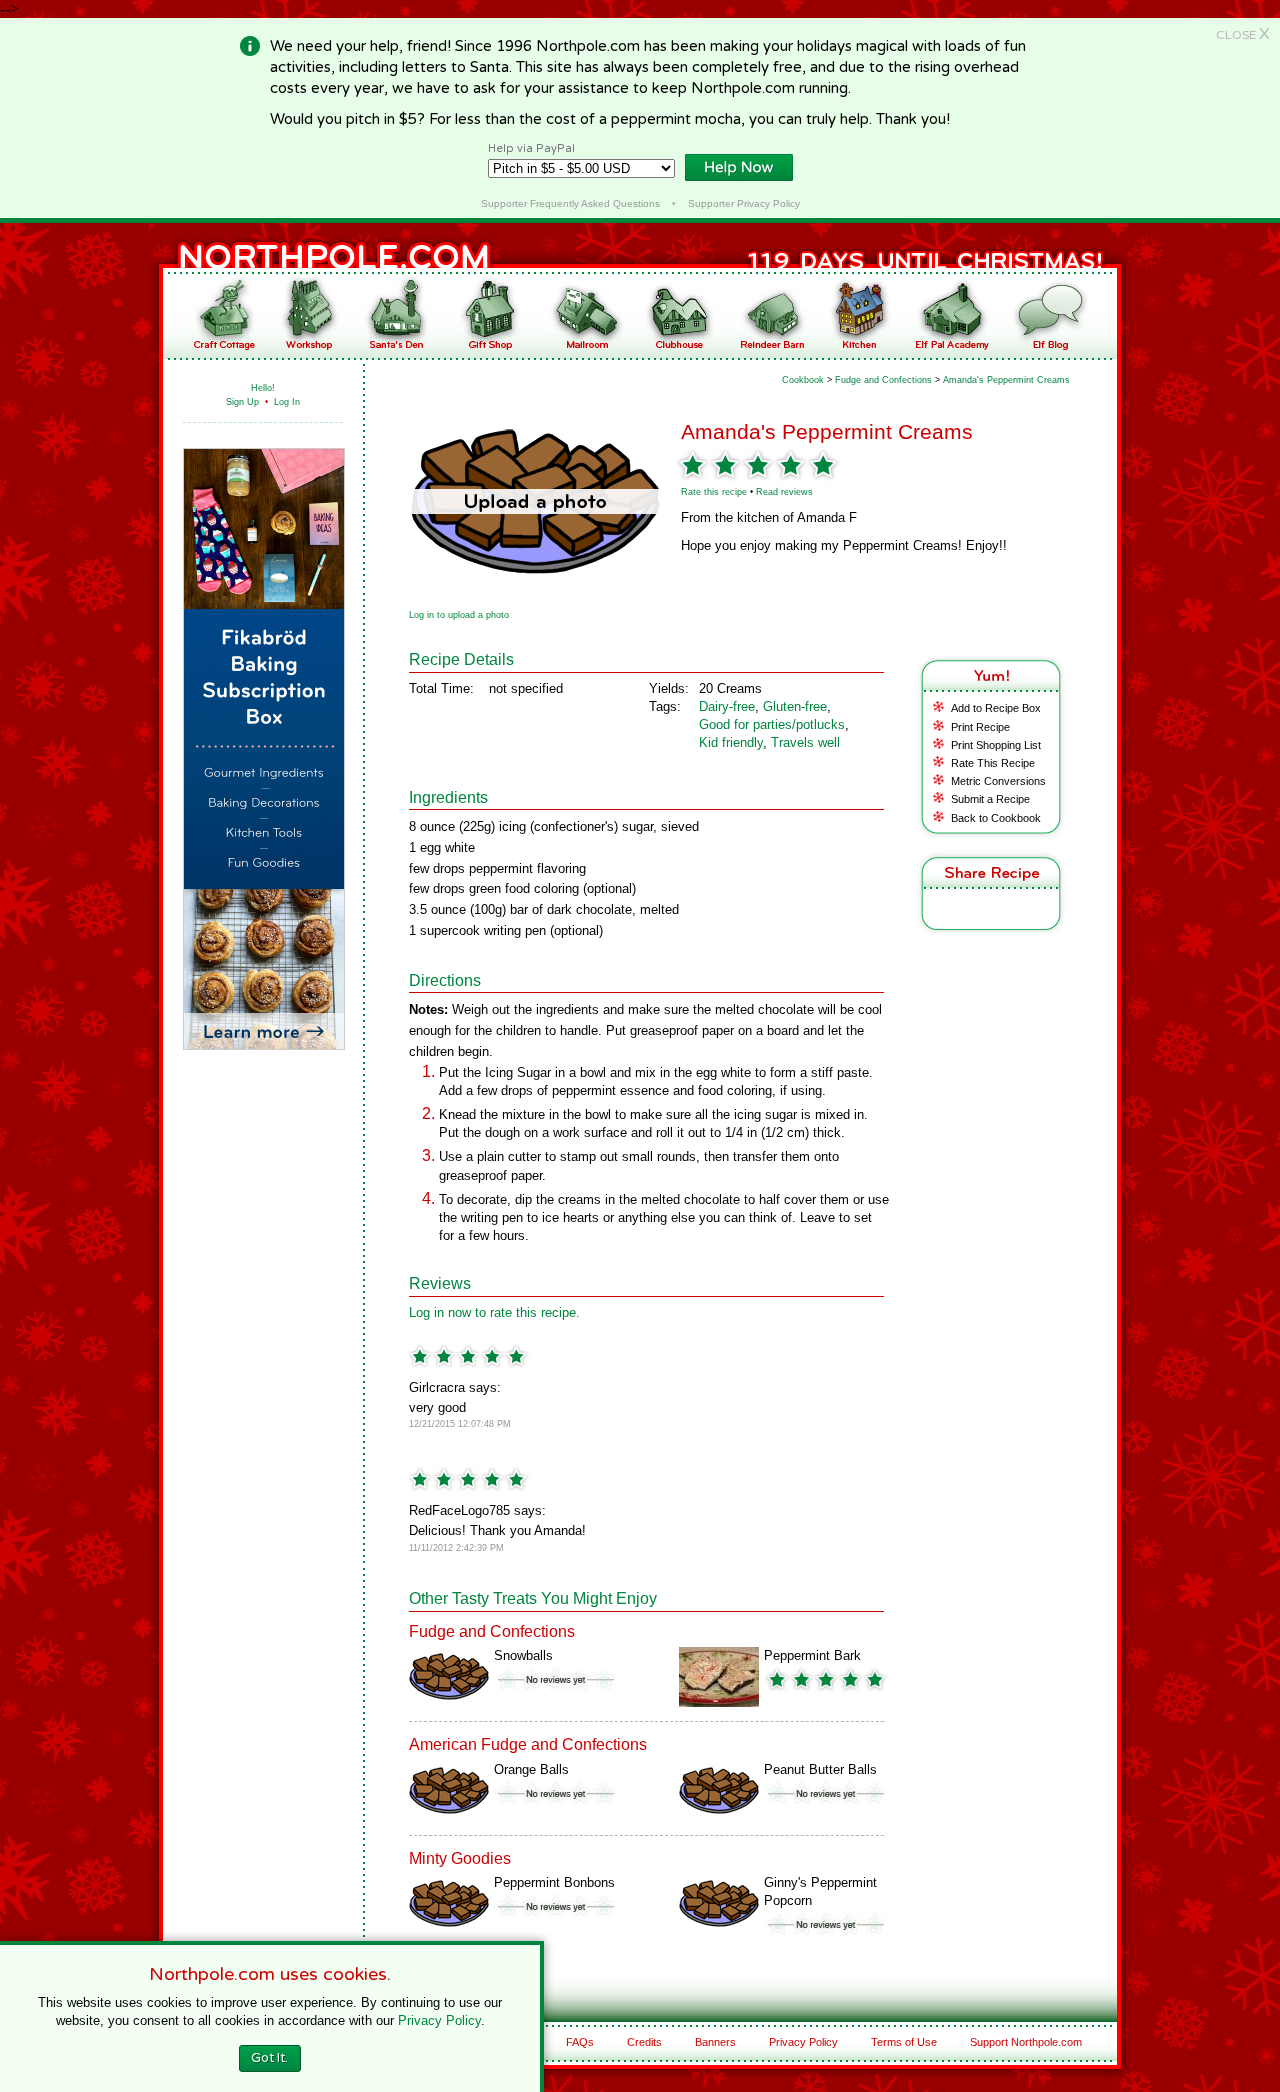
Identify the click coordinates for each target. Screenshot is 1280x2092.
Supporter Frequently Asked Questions (570, 203)
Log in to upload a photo (459, 615)
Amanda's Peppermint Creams (1006, 380)
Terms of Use (904, 2042)
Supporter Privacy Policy (744, 203)
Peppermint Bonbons (554, 1882)
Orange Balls (531, 1769)
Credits (644, 2042)
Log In (287, 402)
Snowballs (523, 1655)
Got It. (269, 2058)
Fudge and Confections (883, 380)
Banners (715, 2042)
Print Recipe (980, 727)
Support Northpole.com (1026, 2042)
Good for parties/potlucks (772, 724)
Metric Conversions (998, 781)
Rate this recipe (714, 492)
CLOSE (1243, 35)
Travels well (805, 742)
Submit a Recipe (990, 799)
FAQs (580, 2042)
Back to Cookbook (996, 818)
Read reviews (784, 492)
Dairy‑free (727, 706)
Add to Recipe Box (996, 708)
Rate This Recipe (993, 763)
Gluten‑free (795, 706)
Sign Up (242, 402)
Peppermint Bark (812, 1655)
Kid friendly (731, 742)
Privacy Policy (803, 2042)
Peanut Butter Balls (820, 1769)
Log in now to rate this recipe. (494, 1312)
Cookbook (803, 380)
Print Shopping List (996, 745)
